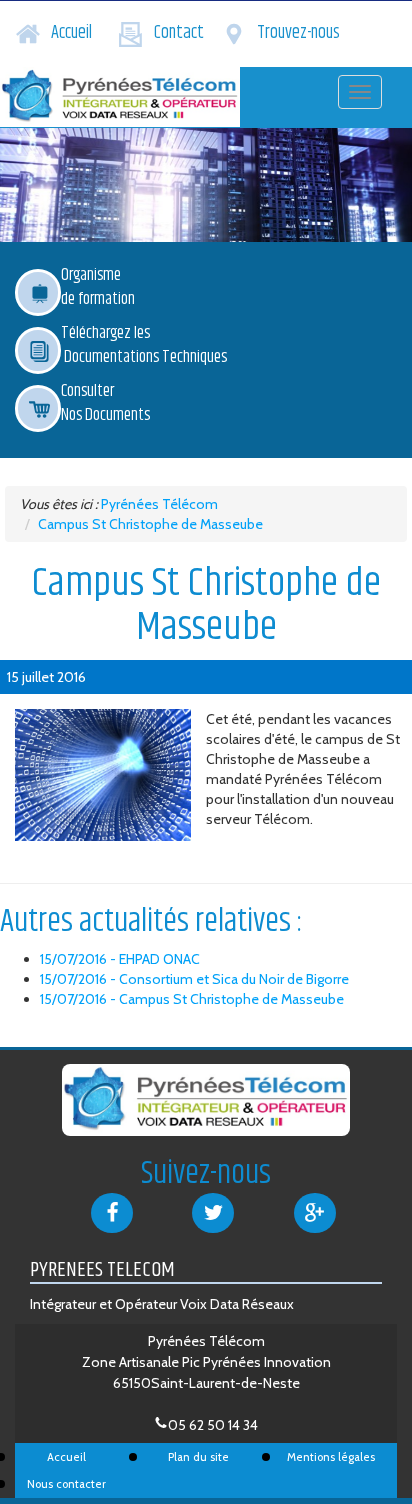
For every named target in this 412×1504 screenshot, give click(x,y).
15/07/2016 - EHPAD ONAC (120, 959)
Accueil (71, 33)
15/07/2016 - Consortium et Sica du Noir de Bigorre (194, 979)
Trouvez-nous (298, 33)
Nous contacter (66, 1484)
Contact (179, 33)
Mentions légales (331, 1457)
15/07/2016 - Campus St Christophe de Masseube (192, 999)
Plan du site (198, 1457)
